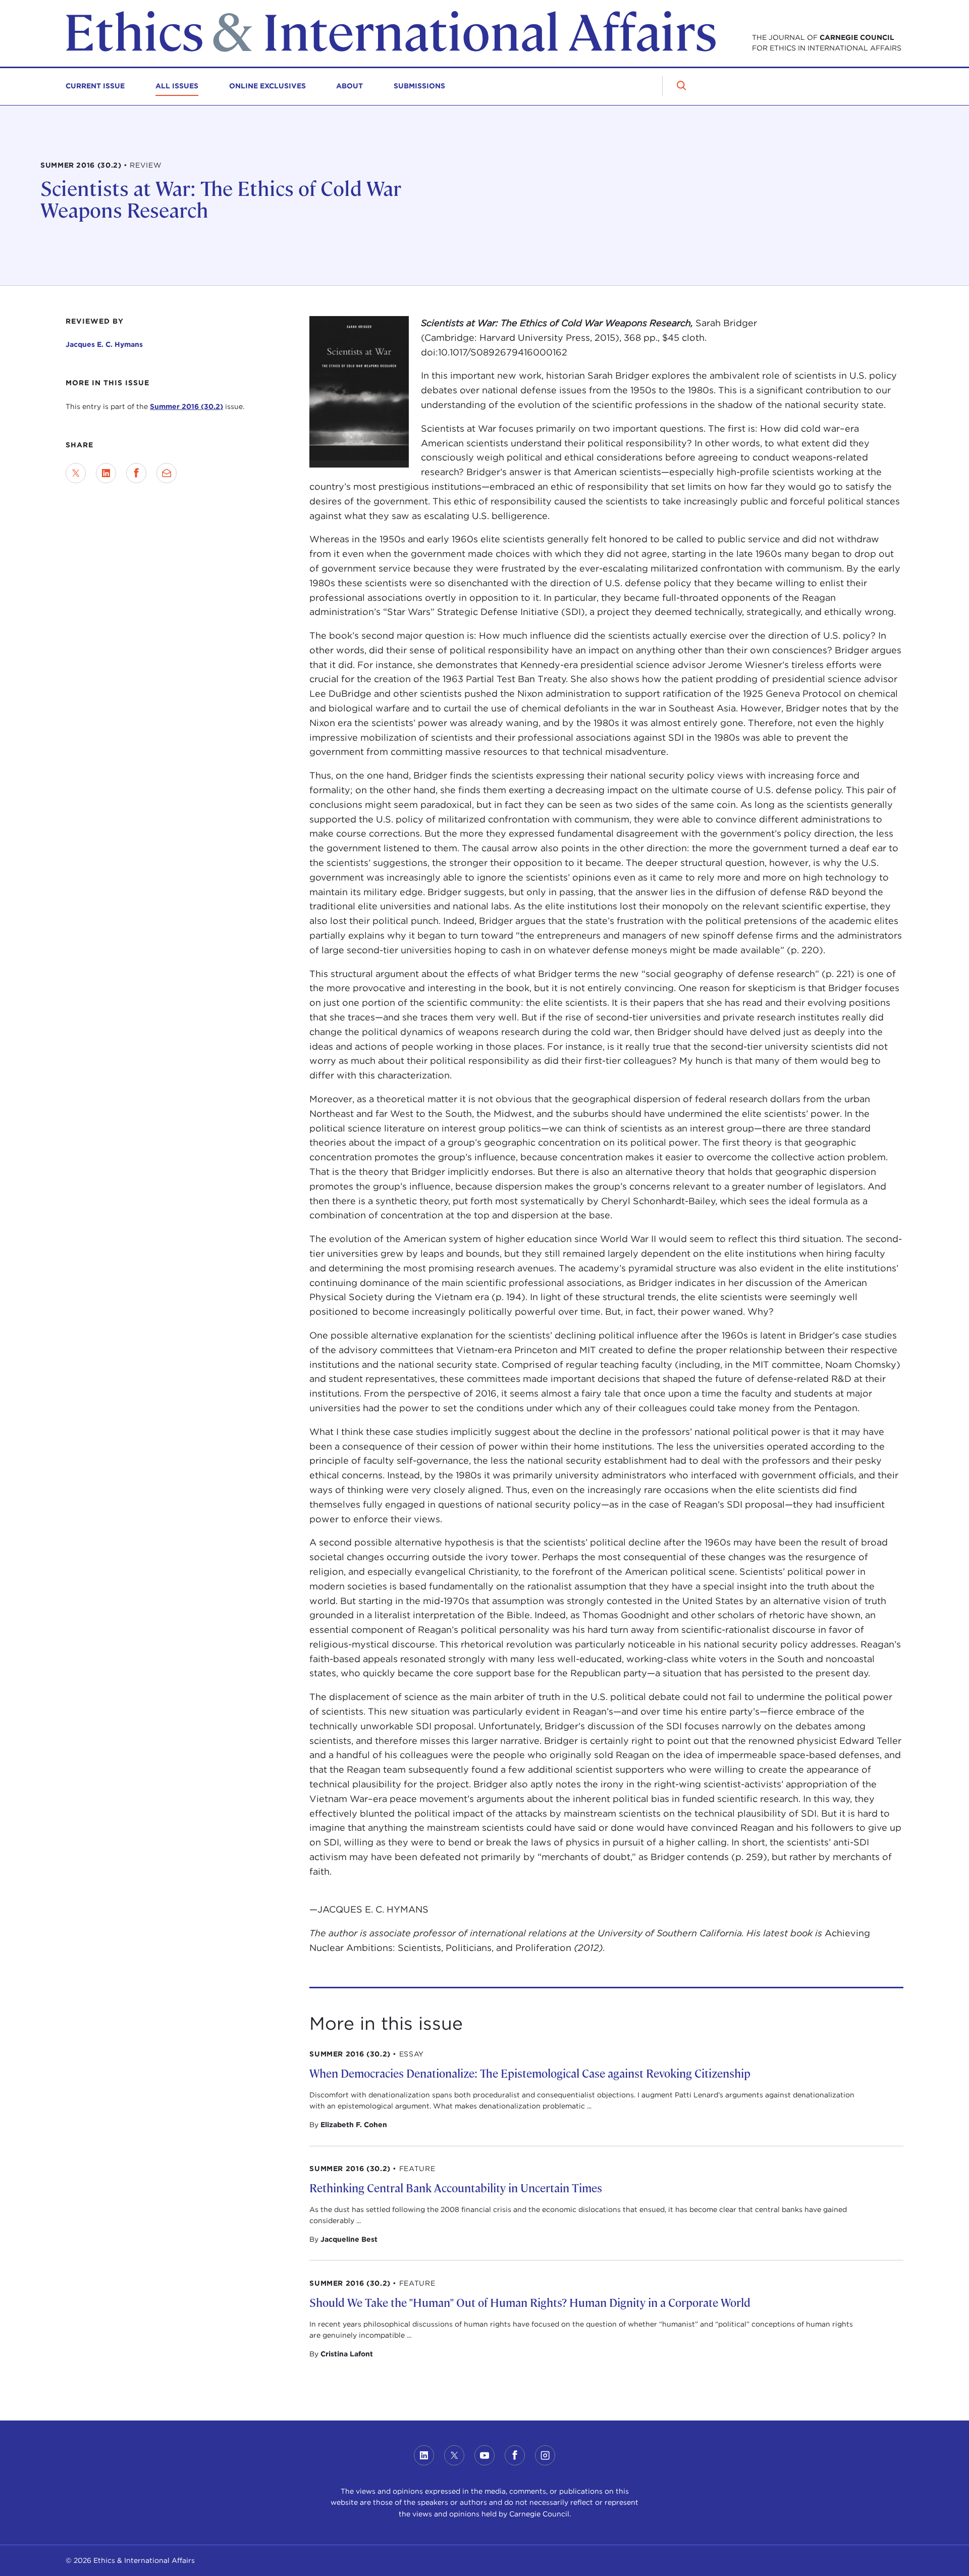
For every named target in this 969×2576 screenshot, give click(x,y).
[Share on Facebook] (136, 473)
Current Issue (95, 86)
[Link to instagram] (545, 2455)
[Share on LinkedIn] (106, 473)
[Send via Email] (167, 473)
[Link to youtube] (484, 2455)
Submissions (419, 86)
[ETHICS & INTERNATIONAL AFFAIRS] (391, 49)
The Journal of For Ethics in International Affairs (827, 43)
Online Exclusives (267, 86)
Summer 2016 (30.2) (186, 406)
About (349, 86)
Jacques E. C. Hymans (104, 344)
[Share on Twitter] (76, 473)
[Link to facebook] (515, 2455)
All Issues (177, 86)
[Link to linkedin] (424, 2455)
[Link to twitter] (454, 2455)
